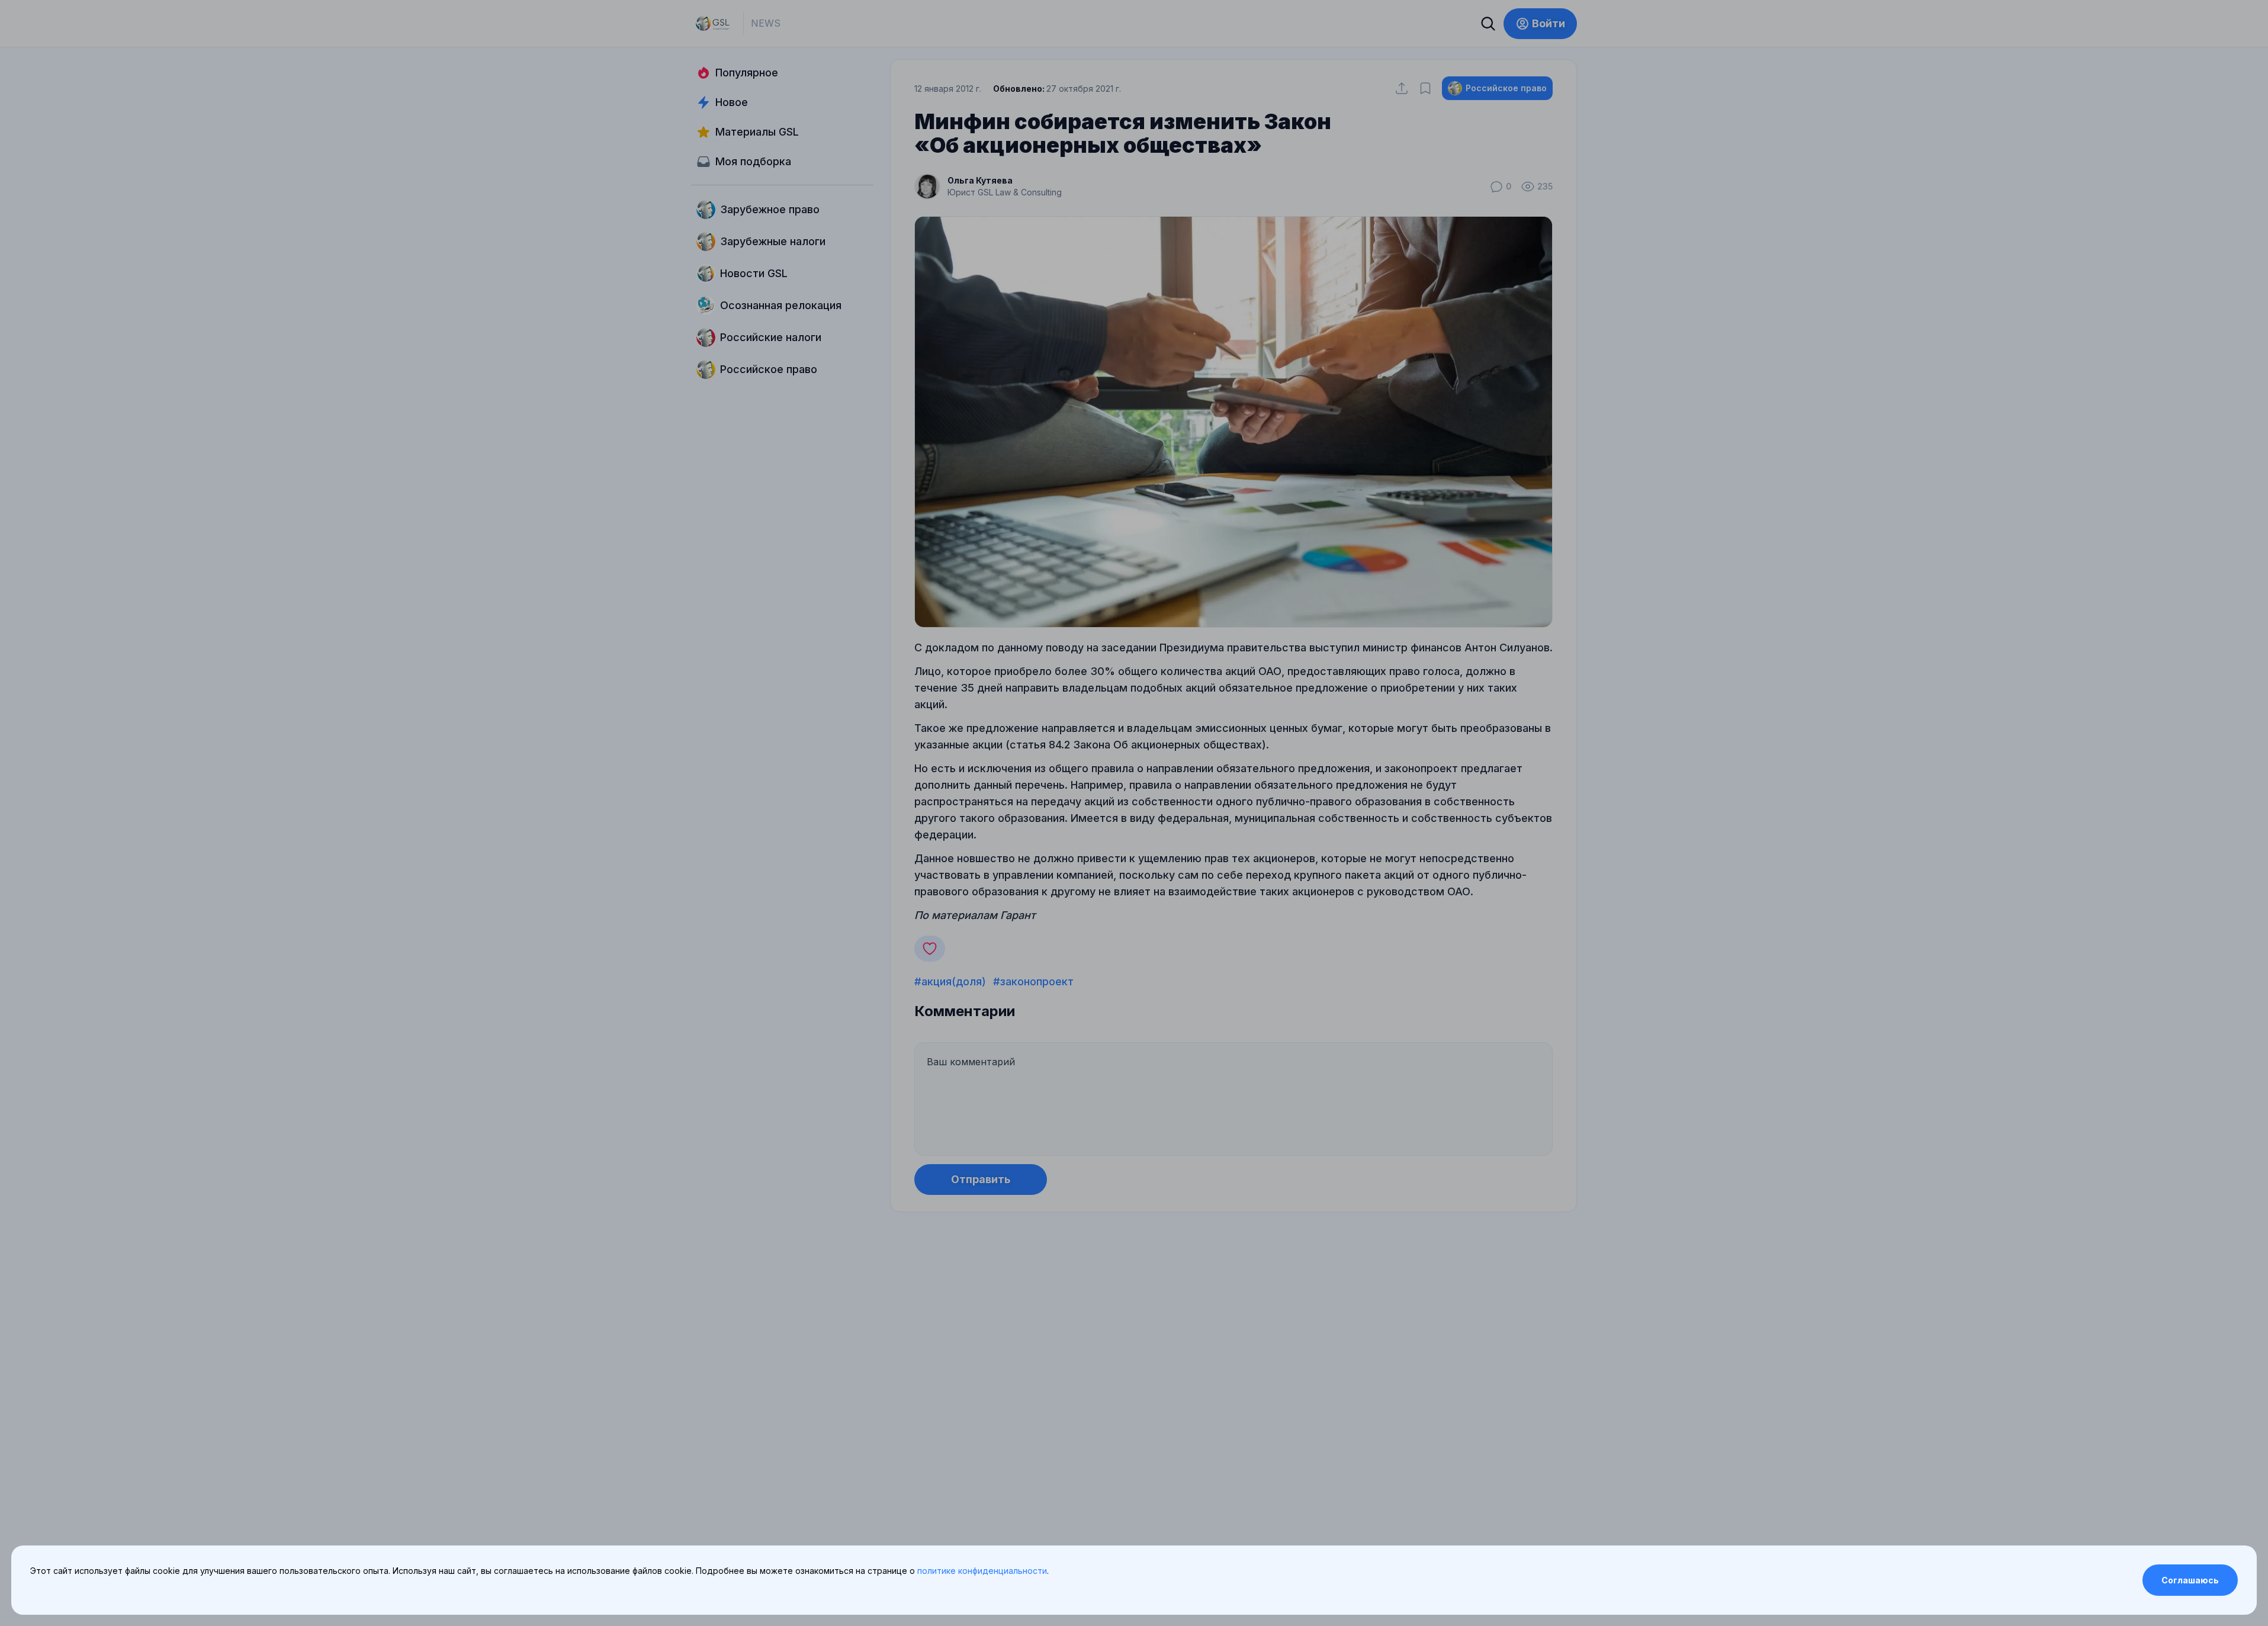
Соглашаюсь (2190, 1580)
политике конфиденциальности (982, 1571)
